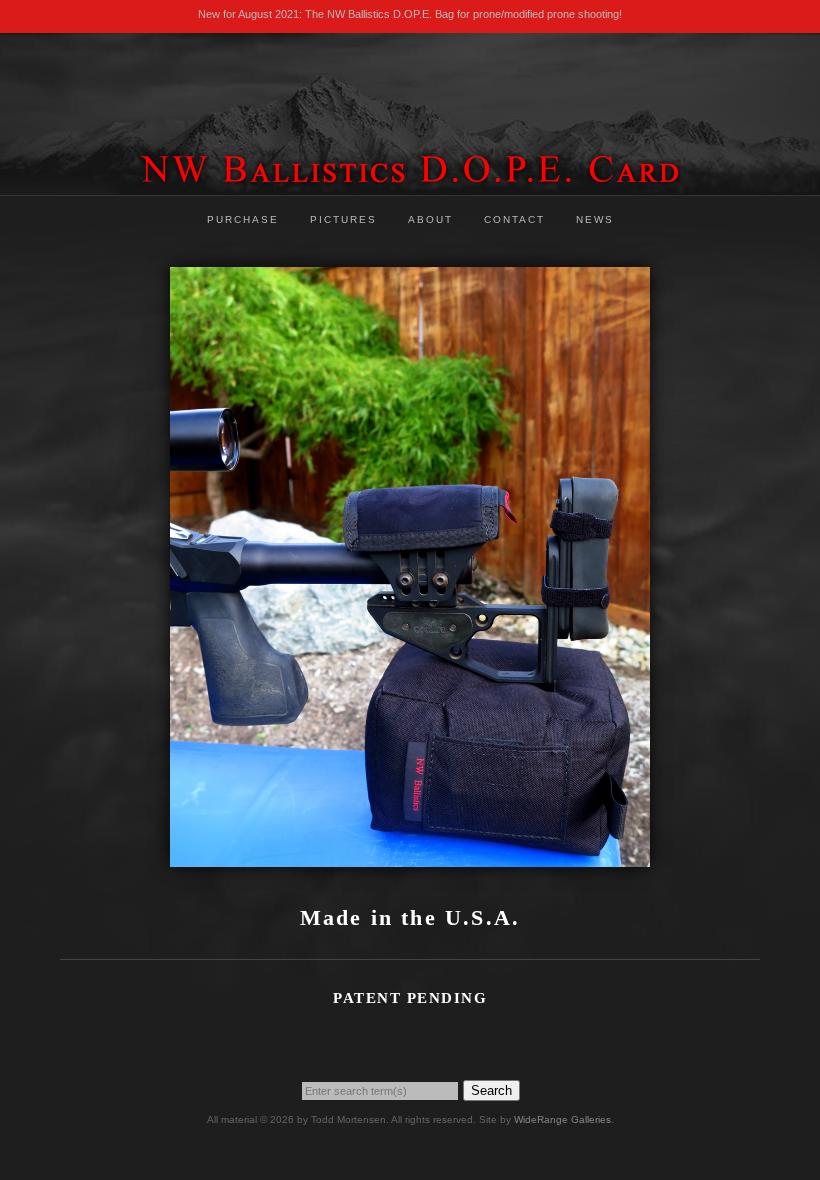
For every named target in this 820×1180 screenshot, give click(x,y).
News (595, 219)
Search (491, 1090)
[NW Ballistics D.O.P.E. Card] (410, 180)
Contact (514, 219)
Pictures (343, 219)
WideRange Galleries (562, 1119)
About (430, 219)
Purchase (243, 219)
